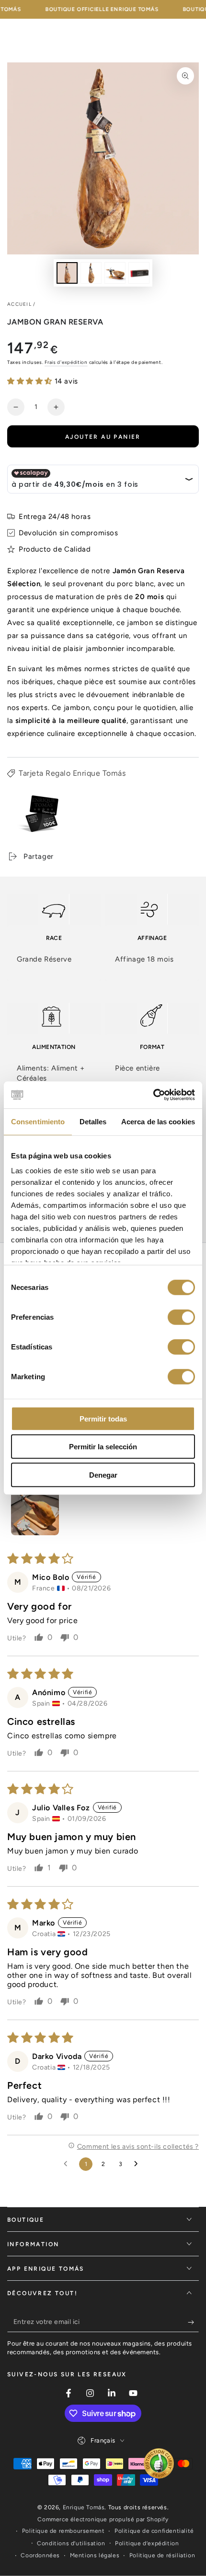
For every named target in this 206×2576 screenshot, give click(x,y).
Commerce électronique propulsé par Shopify (103, 2519)
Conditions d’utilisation (71, 2543)
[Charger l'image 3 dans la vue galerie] (115, 273)
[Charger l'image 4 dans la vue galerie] (139, 273)
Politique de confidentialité (154, 2531)
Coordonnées (40, 2555)
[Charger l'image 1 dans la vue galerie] (67, 273)
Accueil (19, 304)
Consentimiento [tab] (38, 1121)
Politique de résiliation (162, 2555)
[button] (31, 381)
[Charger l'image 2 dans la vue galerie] (91, 273)
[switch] (181, 1317)
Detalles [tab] (93, 1121)
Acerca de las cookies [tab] (158, 1121)
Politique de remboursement (63, 2531)
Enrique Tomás (84, 2507)
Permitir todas (103, 1418)
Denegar (103, 1475)
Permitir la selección (103, 1447)
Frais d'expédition (66, 362)
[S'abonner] (193, 2323)
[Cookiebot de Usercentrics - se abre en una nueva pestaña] (153, 1095)
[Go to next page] (138, 2164)
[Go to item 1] (35, 1511)
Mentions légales (95, 2555)
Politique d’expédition (147, 2543)
